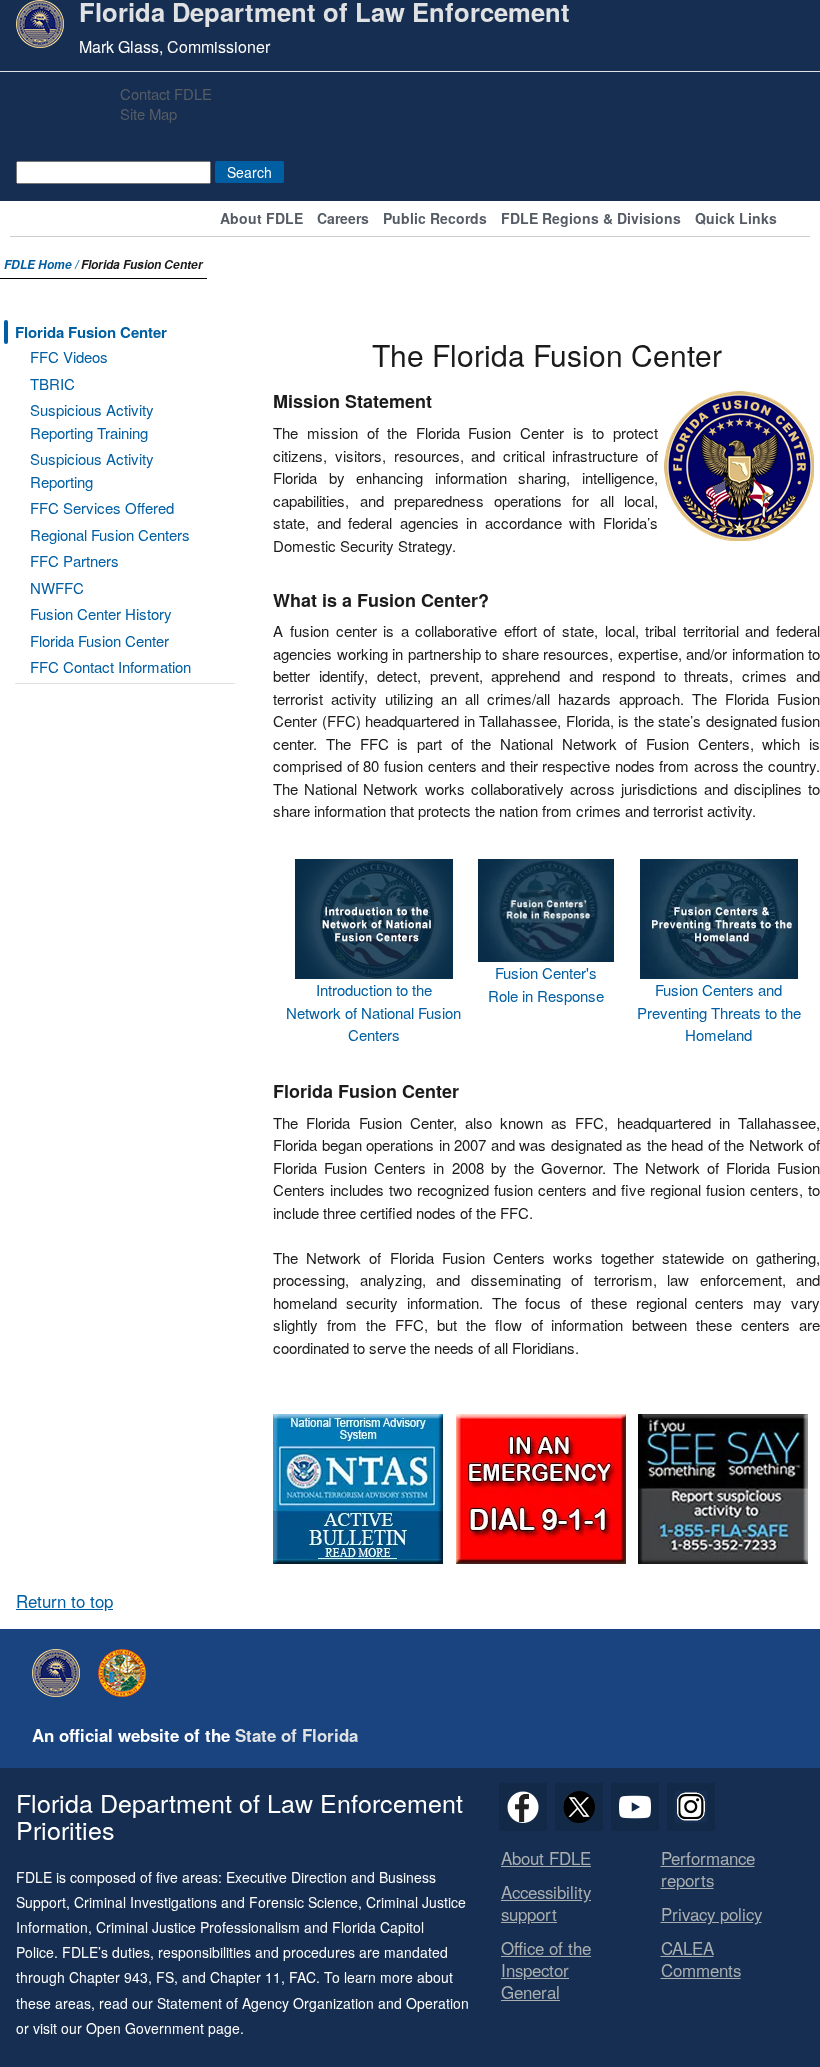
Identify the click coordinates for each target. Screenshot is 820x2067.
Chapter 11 (245, 1977)
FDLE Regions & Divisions (591, 219)
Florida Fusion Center (91, 332)
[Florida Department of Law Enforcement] (61, 1673)
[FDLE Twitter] (579, 1807)
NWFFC (57, 587)
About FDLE (261, 219)
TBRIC (52, 383)
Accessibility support (546, 1903)
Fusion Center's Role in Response (546, 984)
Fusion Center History (101, 613)
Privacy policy (711, 1914)
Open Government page (163, 2028)
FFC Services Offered (102, 507)
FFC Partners (74, 560)
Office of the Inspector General (546, 1970)
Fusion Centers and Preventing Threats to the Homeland (719, 1012)
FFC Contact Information (110, 666)
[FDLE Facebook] (523, 1807)
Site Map (148, 113)
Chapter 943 (108, 1977)
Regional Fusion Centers (110, 534)
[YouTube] (635, 1807)
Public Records (435, 219)
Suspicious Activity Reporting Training (92, 421)
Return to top (64, 1601)
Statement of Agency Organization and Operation (313, 2003)
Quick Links (736, 219)
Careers (343, 219)
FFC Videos (69, 356)
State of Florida (296, 1735)
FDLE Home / (42, 264)
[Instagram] (691, 1807)
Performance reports (708, 1869)
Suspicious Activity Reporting (92, 470)
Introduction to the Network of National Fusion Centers (373, 1012)
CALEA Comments (701, 1959)
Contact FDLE (166, 93)
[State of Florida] (127, 1673)
